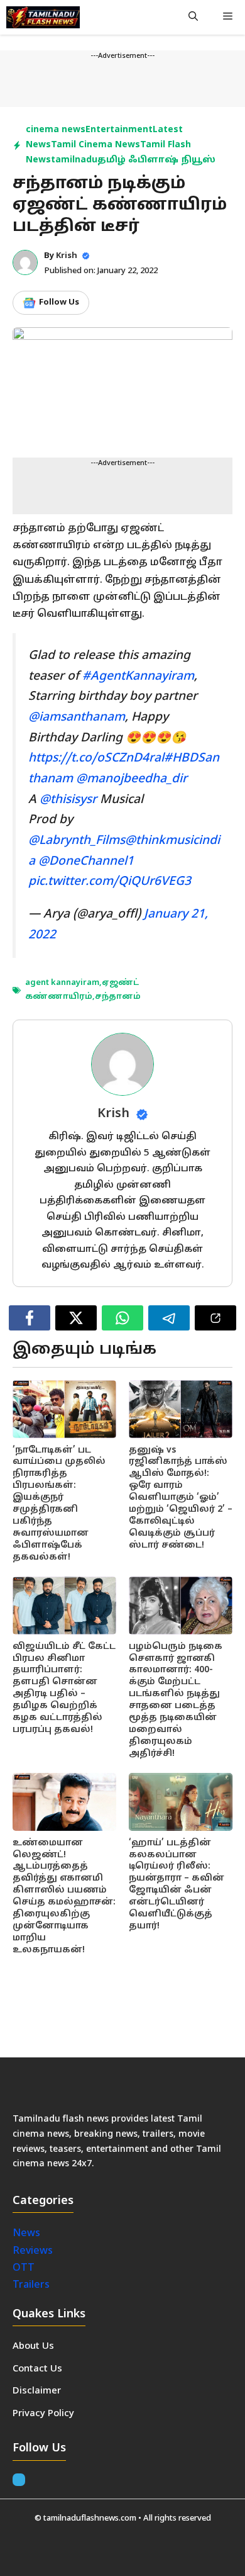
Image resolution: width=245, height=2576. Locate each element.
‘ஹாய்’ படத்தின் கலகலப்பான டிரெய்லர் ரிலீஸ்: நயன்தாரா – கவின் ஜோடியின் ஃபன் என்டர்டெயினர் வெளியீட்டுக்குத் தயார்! (177, 1885)
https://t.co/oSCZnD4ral (96, 758)
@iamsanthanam (77, 717)
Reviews (33, 2251)
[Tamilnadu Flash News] (43, 17)
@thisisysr (68, 800)
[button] (193, 17)
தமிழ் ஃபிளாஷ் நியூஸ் (156, 160)
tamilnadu (74, 160)
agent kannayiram (62, 983)
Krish (67, 256)
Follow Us (59, 303)
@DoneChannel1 (86, 862)
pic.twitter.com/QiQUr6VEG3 (110, 882)
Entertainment (119, 130)
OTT (24, 2268)
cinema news (56, 130)
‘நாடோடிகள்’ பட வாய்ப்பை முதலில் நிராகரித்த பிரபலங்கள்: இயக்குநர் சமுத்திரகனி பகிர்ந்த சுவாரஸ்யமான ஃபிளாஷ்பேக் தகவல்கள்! (59, 1504)
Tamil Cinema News (95, 145)
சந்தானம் (118, 997)
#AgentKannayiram (138, 677)
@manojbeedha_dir (132, 779)
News (28, 2234)
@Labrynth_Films (77, 841)
